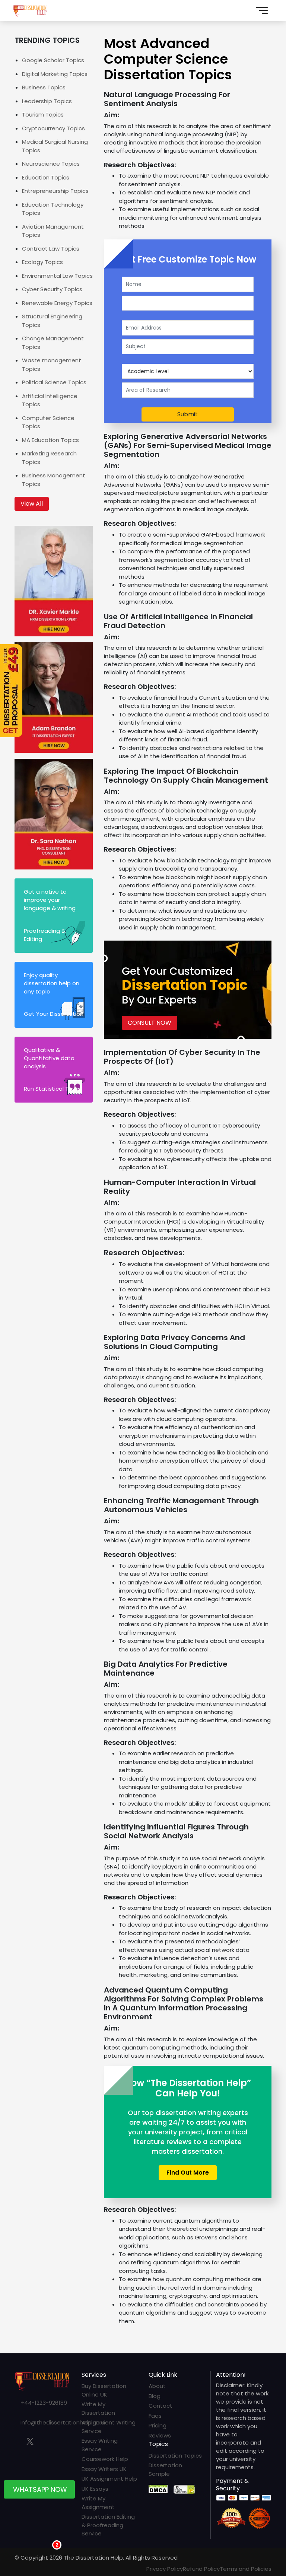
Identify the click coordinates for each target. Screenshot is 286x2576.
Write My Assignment (98, 2503)
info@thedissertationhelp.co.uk (64, 2422)
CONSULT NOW (150, 1023)
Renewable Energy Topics (57, 303)
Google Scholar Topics (53, 60)
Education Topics (46, 177)
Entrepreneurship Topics (55, 191)
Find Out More (188, 2173)
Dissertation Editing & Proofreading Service (108, 2525)
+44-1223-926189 (44, 2403)
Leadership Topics (47, 101)
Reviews (160, 2435)
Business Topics (44, 87)
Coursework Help (105, 2459)
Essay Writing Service (100, 2445)
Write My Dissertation (98, 2408)
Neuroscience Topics (51, 164)
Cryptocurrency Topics (53, 128)
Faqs (155, 2416)
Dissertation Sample (165, 2470)
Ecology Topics (42, 262)
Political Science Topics (54, 382)
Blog (155, 2396)
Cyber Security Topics (52, 289)
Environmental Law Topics (57, 276)
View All (32, 504)
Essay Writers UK (104, 2469)
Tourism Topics (43, 115)
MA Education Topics (50, 440)
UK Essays (95, 2489)
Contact (161, 2406)
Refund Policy (201, 2569)
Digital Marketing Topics (55, 74)
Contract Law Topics (51, 249)
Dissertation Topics (175, 2456)
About (157, 2386)
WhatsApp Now (40, 2492)
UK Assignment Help (109, 2479)
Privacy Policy (165, 2569)
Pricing (158, 2425)
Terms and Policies (246, 2569)
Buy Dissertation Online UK (104, 2390)
